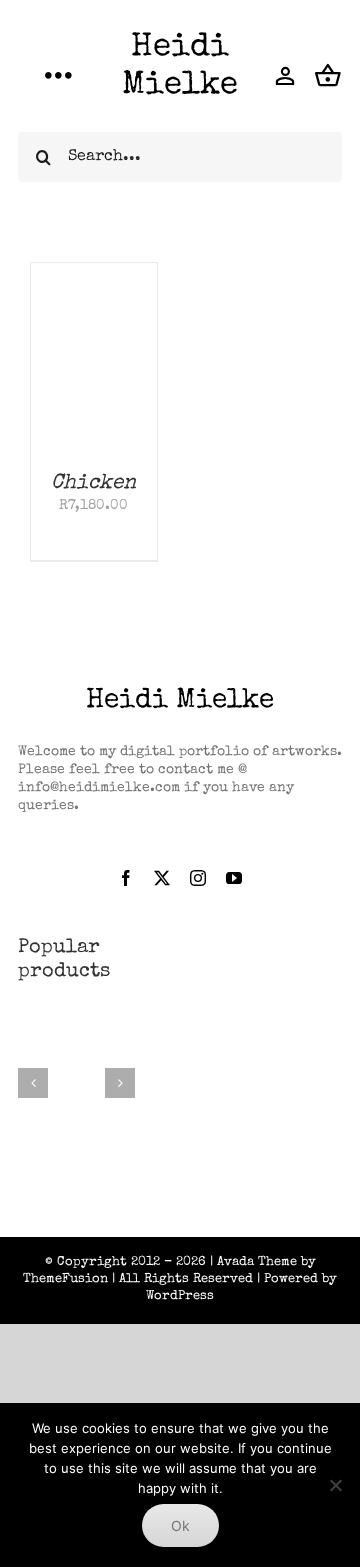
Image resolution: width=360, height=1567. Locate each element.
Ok (180, 1525)
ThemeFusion (65, 1279)
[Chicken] (94, 272)
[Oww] (76, 1029)
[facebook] (126, 878)
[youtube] (234, 878)
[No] (335, 1485)
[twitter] (162, 878)
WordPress (180, 1296)
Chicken (93, 483)
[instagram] (198, 878)
